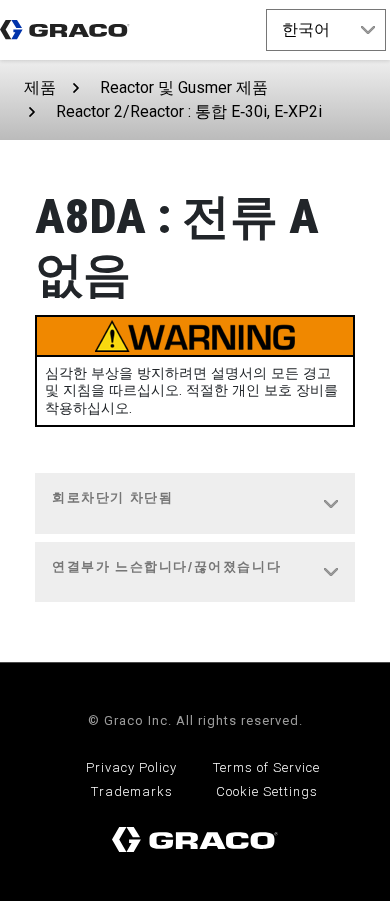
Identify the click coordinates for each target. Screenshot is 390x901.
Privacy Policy (131, 767)
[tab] (195, 504)
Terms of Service (266, 767)
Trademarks (132, 791)
